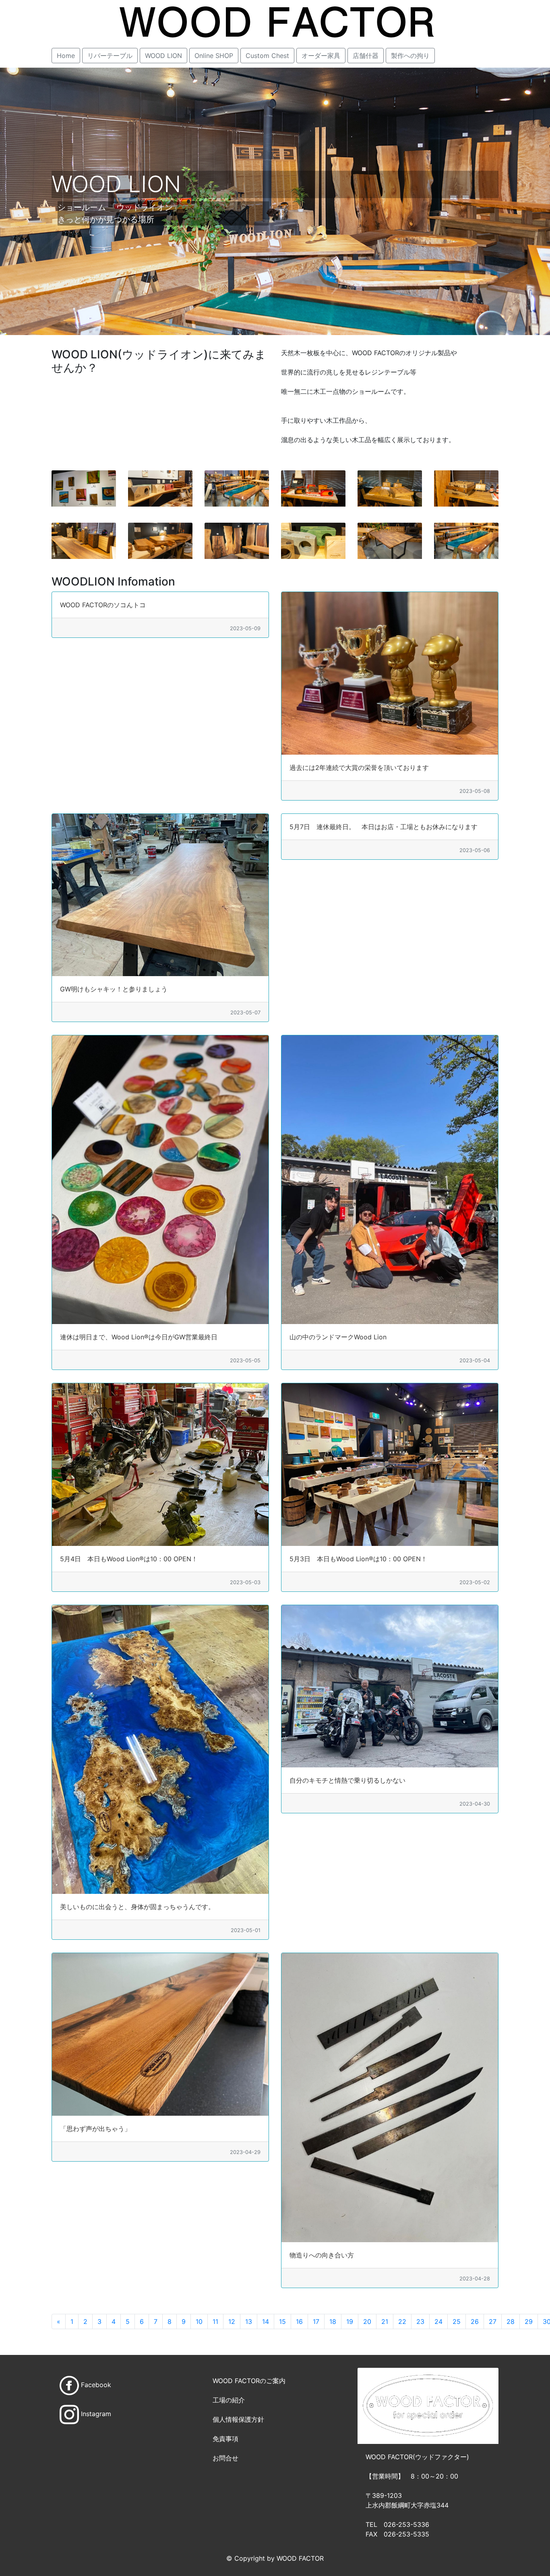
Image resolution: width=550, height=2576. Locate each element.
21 (385, 2322)
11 (215, 2322)
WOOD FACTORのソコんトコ (103, 605)
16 (299, 2322)
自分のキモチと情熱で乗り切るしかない (347, 1780)
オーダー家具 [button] (321, 56)
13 (249, 2322)
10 (199, 2322)
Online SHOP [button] (214, 56)
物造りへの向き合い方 (322, 2255)
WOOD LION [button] (163, 56)
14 (266, 2322)
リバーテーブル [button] (110, 56)
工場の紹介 (229, 2400)
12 (232, 2322)
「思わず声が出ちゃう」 (95, 2129)
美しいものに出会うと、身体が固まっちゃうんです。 (137, 1907)
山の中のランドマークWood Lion (342, 1337)
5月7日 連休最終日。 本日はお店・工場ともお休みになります (384, 827)
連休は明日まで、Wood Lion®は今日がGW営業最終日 (139, 1337)
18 (333, 2322)
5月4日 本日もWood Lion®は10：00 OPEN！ (129, 1559)
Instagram (96, 2414)
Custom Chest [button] (267, 56)
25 (457, 2322)
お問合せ (225, 2458)
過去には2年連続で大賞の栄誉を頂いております (359, 768)
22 (402, 2322)
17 (316, 2322)
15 (282, 2322)
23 (420, 2322)
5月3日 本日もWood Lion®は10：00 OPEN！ (358, 1559)
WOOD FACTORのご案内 (249, 2381)
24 (438, 2322)
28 (511, 2322)
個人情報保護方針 (238, 2419)
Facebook (96, 2385)
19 (350, 2322)
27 (493, 2322)
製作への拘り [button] (410, 56)
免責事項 (225, 2439)
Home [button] (66, 56)
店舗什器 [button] (366, 56)
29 (529, 2322)
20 (367, 2322)
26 (475, 2322)
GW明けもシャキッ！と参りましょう (114, 989)
